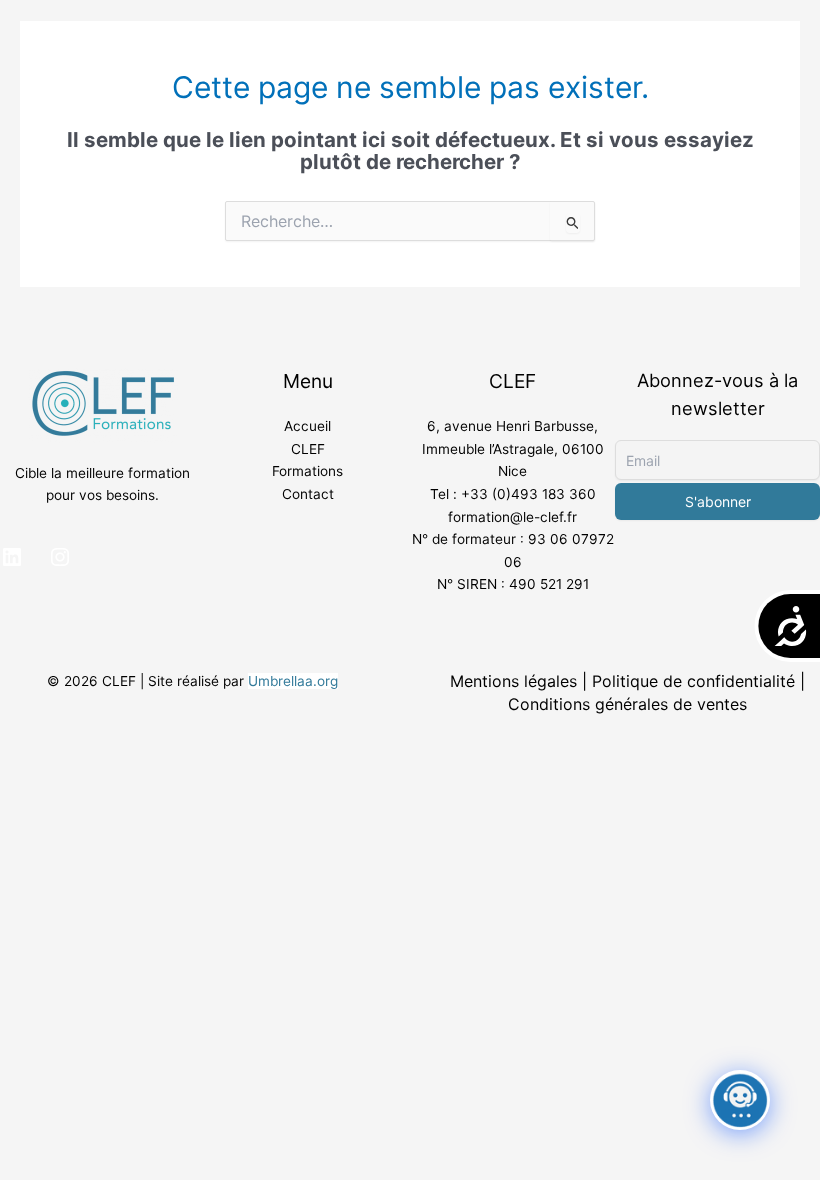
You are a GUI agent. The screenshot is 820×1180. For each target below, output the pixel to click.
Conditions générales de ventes (627, 704)
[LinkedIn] (12, 557)
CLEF (308, 449)
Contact (308, 494)
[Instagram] (60, 557)
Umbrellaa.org (293, 681)
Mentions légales (513, 681)
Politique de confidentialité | (698, 681)
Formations (307, 471)
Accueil (307, 426)
